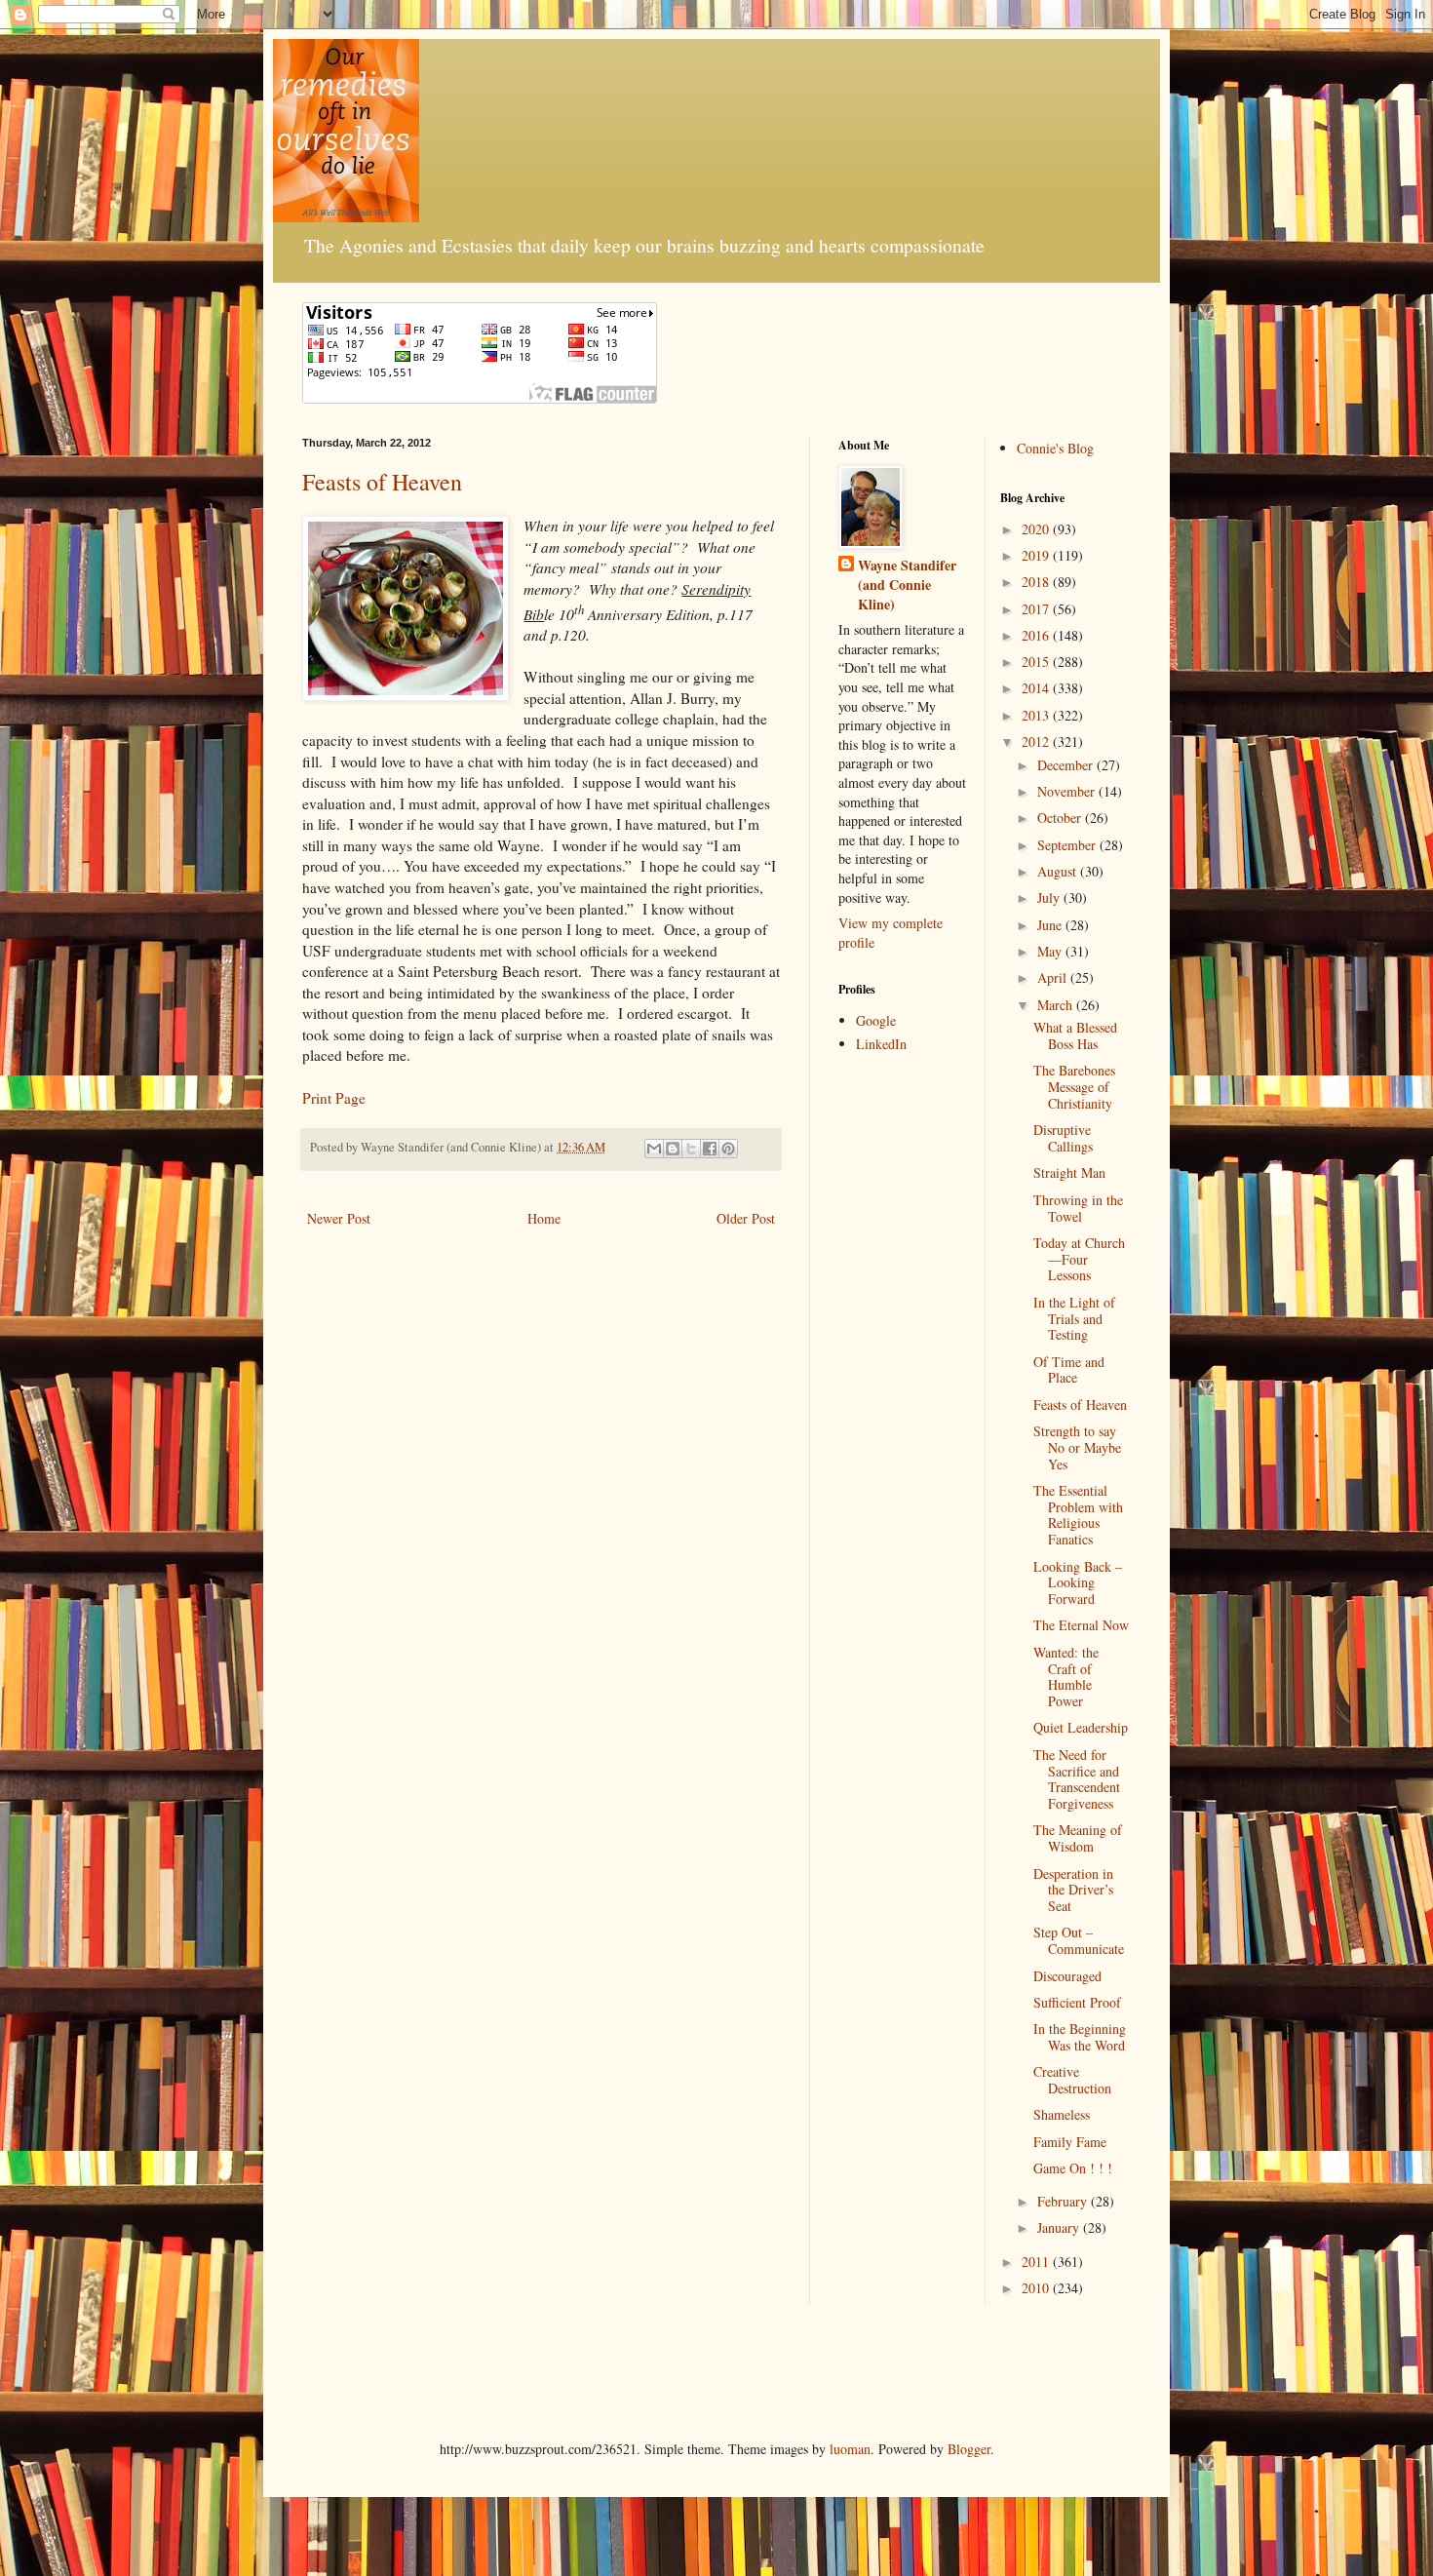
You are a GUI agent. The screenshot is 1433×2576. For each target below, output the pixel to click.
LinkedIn (881, 1044)
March (1057, 1005)
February (1064, 2201)
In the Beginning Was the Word (1080, 2037)
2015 (1037, 662)
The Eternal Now (1081, 1625)
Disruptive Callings (1063, 1138)
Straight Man (1069, 1172)
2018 (1037, 582)
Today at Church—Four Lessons (1079, 1259)
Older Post (746, 1218)
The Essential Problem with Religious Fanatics (1078, 1515)
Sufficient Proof (1077, 2002)
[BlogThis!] (673, 1149)
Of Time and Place (1069, 1370)
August (1059, 871)
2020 (1037, 529)
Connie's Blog (1055, 448)
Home (544, 1218)
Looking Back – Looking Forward (1078, 1583)
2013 (1037, 715)
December (1067, 765)
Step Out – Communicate (1079, 1940)
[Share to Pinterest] (728, 1149)
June (1051, 925)
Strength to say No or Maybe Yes (1077, 1447)
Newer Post (339, 1218)
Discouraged (1067, 1976)
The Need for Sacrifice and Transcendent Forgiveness (1077, 1779)
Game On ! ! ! (1073, 2168)
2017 (1037, 609)
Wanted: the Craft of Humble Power (1066, 1677)
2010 (1037, 2288)
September (1068, 845)
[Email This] (654, 1149)
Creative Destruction (1072, 2080)
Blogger (969, 2449)
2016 (1037, 635)
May (1051, 951)
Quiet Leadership (1081, 1727)
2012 (1037, 742)
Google (876, 1020)
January (1060, 2227)
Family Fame (1070, 2142)
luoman (850, 2449)
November (1068, 791)
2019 (1037, 555)
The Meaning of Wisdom (1078, 1838)
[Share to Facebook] (710, 1149)
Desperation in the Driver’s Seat (1073, 1890)
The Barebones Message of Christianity (1074, 1087)
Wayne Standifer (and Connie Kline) (907, 585)
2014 (1037, 688)
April (1054, 977)
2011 (1037, 2262)
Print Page (334, 1098)
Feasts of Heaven (382, 482)
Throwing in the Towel (1078, 1208)
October (1061, 818)
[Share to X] (691, 1149)
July (1050, 898)
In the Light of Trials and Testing (1074, 1319)
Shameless (1062, 2114)
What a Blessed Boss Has (1075, 1035)
